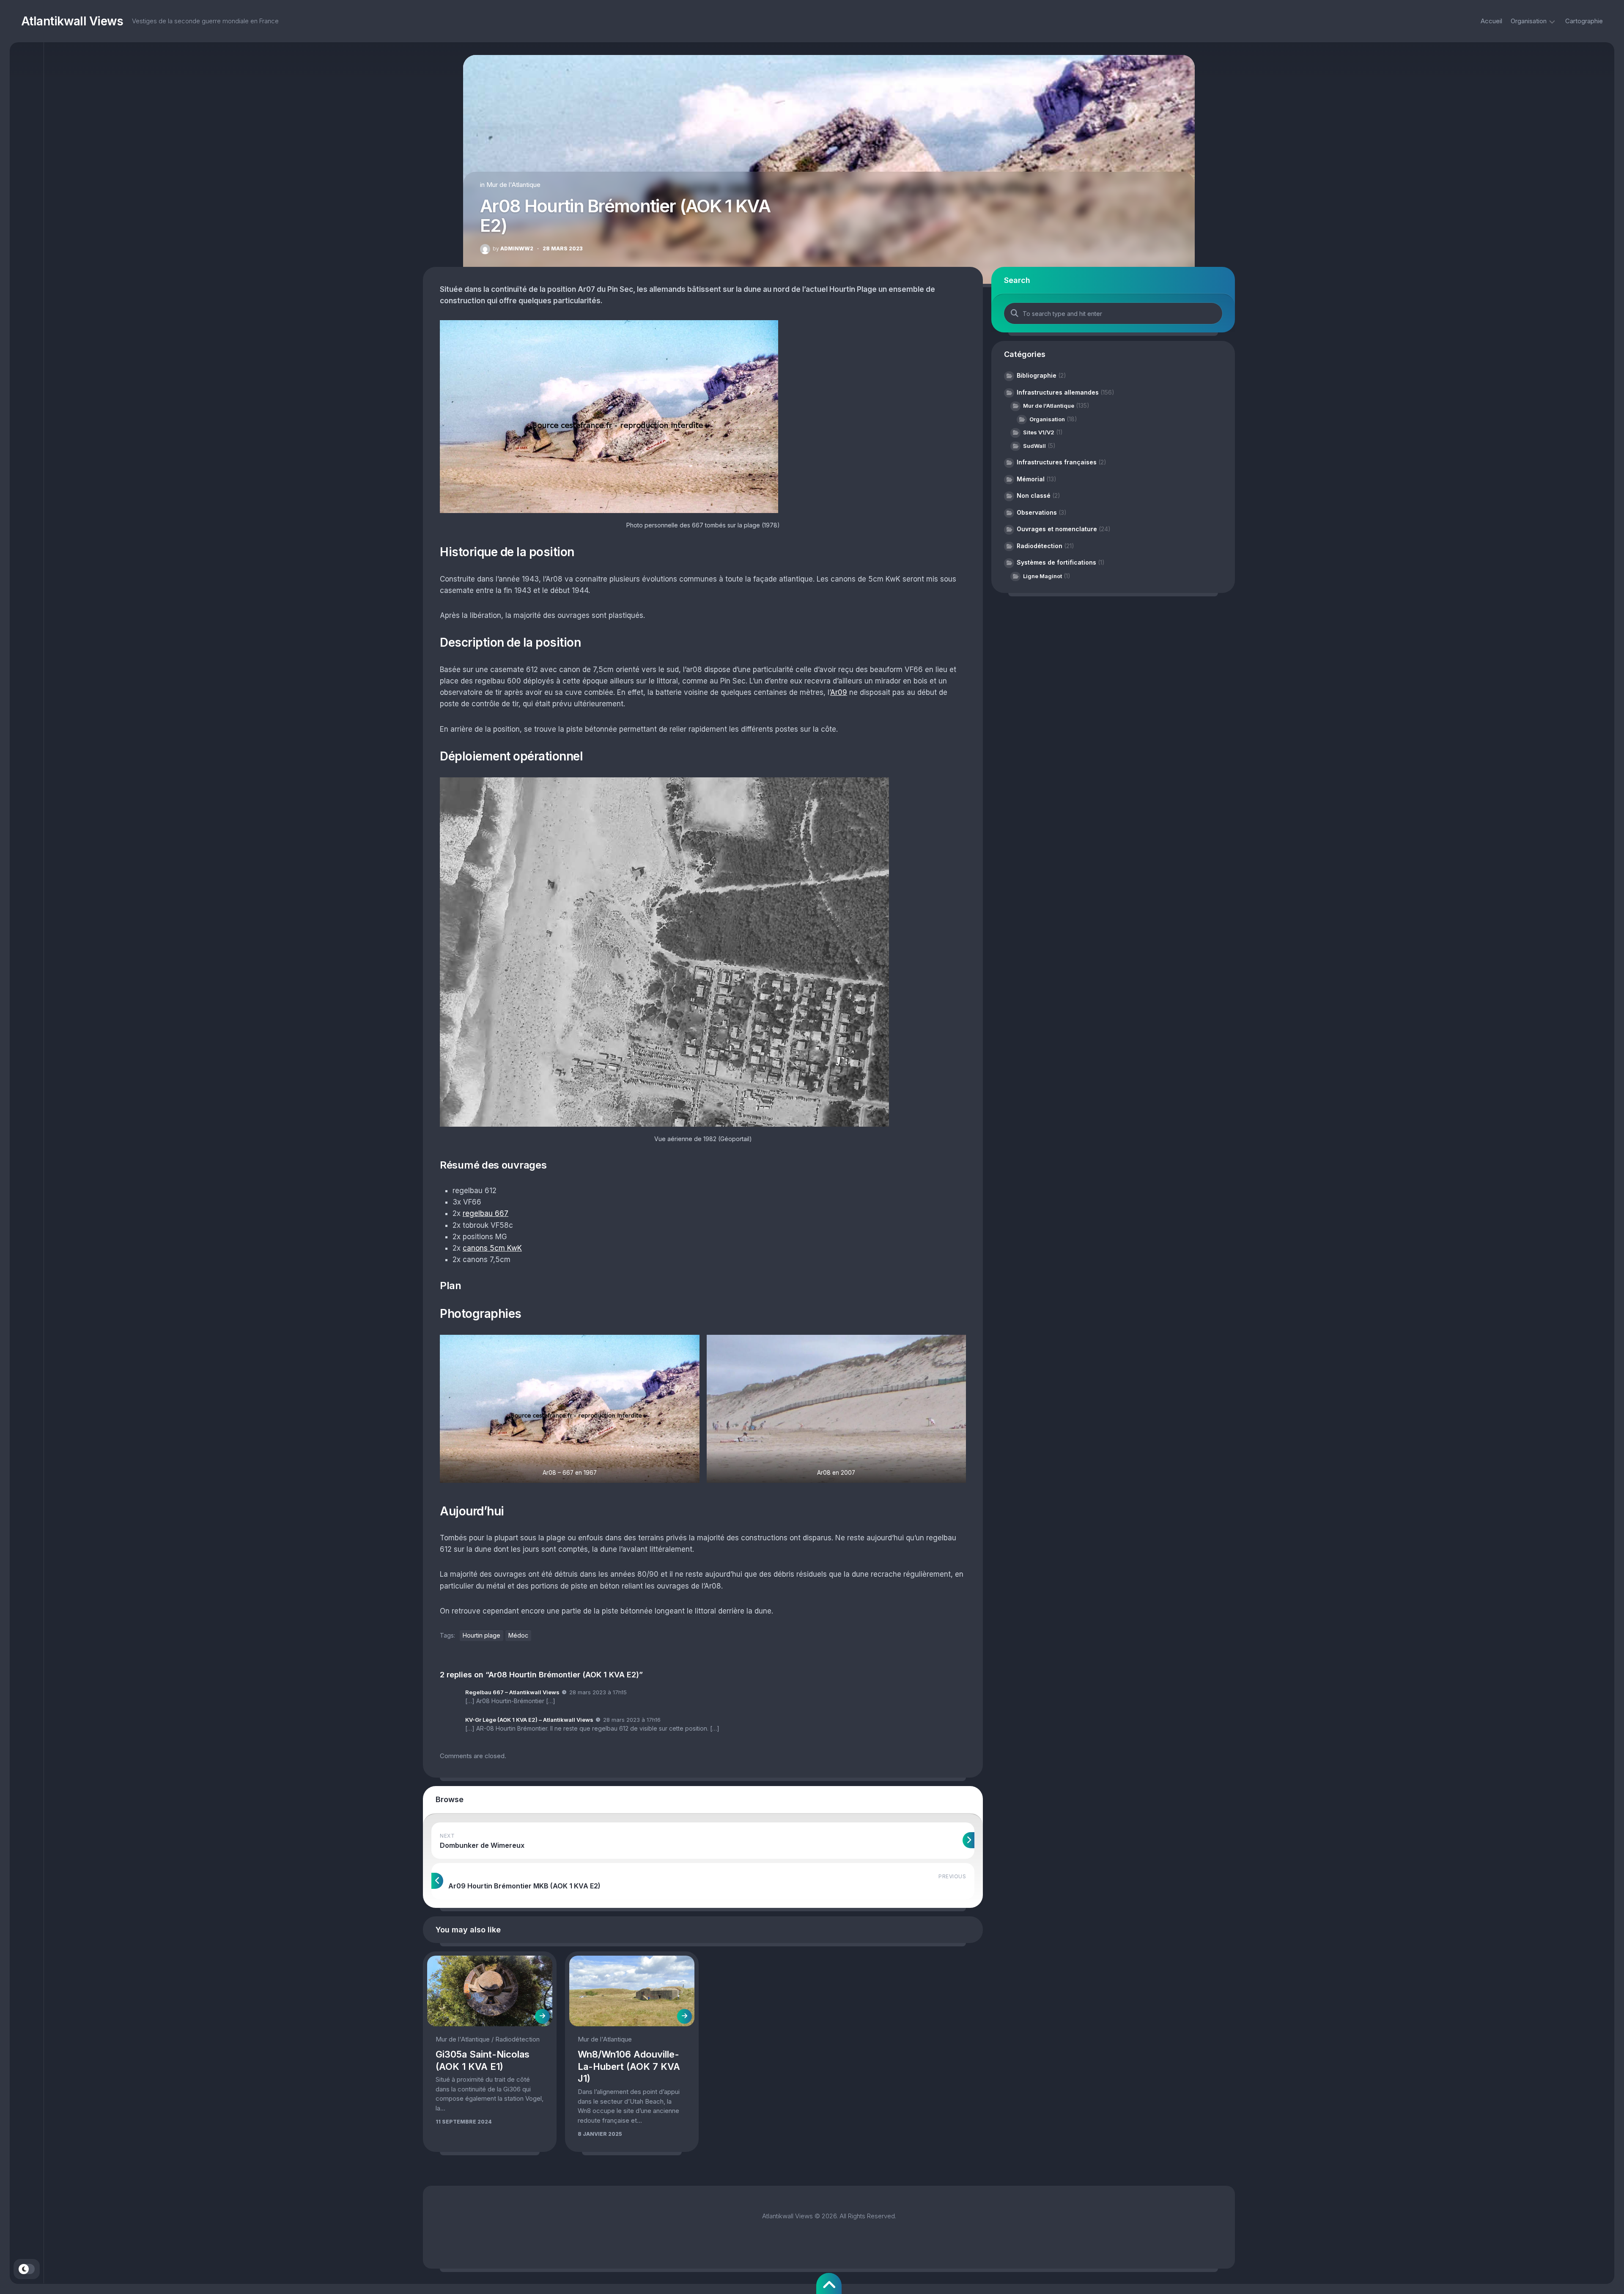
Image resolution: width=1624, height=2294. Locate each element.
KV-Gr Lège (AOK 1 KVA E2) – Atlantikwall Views (529, 1720)
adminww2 (513, 248)
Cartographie (1584, 21)
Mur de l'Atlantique (513, 185)
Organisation (1529, 21)
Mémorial (1031, 479)
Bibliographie (1037, 375)
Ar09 (839, 692)
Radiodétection (517, 2039)
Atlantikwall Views (72, 21)
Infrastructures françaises (1057, 462)
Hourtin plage (481, 1635)
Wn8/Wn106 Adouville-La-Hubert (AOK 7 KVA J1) (629, 2066)
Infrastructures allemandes (1058, 392)
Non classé (1034, 495)
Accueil (1491, 21)
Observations (1037, 512)
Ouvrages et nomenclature (1057, 529)
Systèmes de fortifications (1056, 562)
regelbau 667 (486, 1213)
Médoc (518, 1635)
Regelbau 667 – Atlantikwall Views (512, 1692)
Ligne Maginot (1042, 576)
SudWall (1034, 446)
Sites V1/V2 (1039, 432)
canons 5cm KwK (492, 1248)
